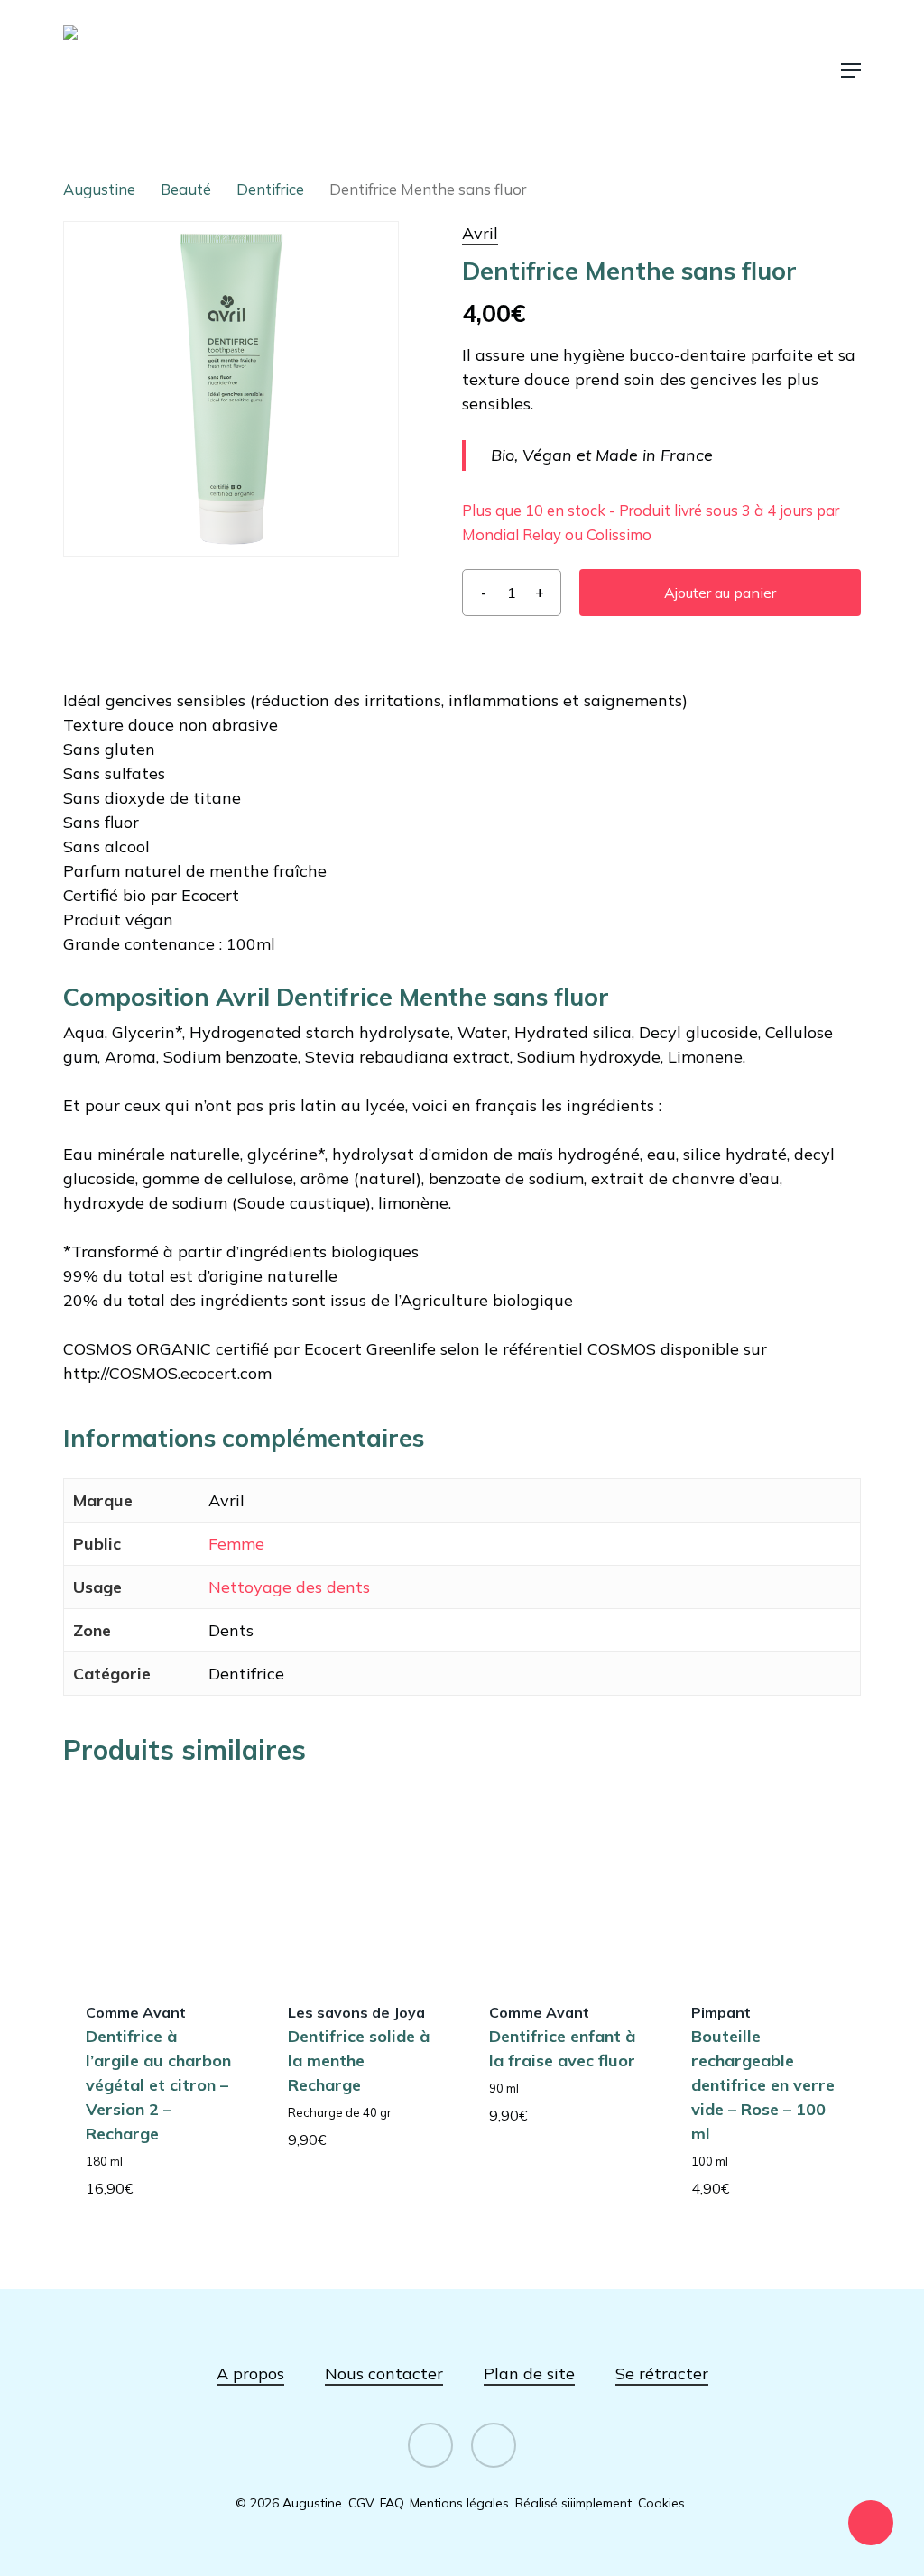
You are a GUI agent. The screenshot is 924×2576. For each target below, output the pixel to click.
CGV (361, 2503)
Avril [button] (480, 233)
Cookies (661, 2503)
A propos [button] (250, 2374)
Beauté (186, 189)
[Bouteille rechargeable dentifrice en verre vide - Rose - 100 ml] (764, 1881)
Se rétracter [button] (662, 2374)
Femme (236, 1544)
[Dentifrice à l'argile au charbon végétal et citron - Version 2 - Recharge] (159, 1881)
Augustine (99, 189)
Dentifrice (270, 189)
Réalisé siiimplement (573, 2503)
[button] (851, 70)
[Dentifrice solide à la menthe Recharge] (361, 1881)
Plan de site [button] (529, 2374)
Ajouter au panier (720, 593)
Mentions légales (459, 2503)
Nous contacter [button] (384, 2374)
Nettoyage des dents (289, 1587)
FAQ (392, 2503)
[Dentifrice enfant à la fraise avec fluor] (562, 1881)
